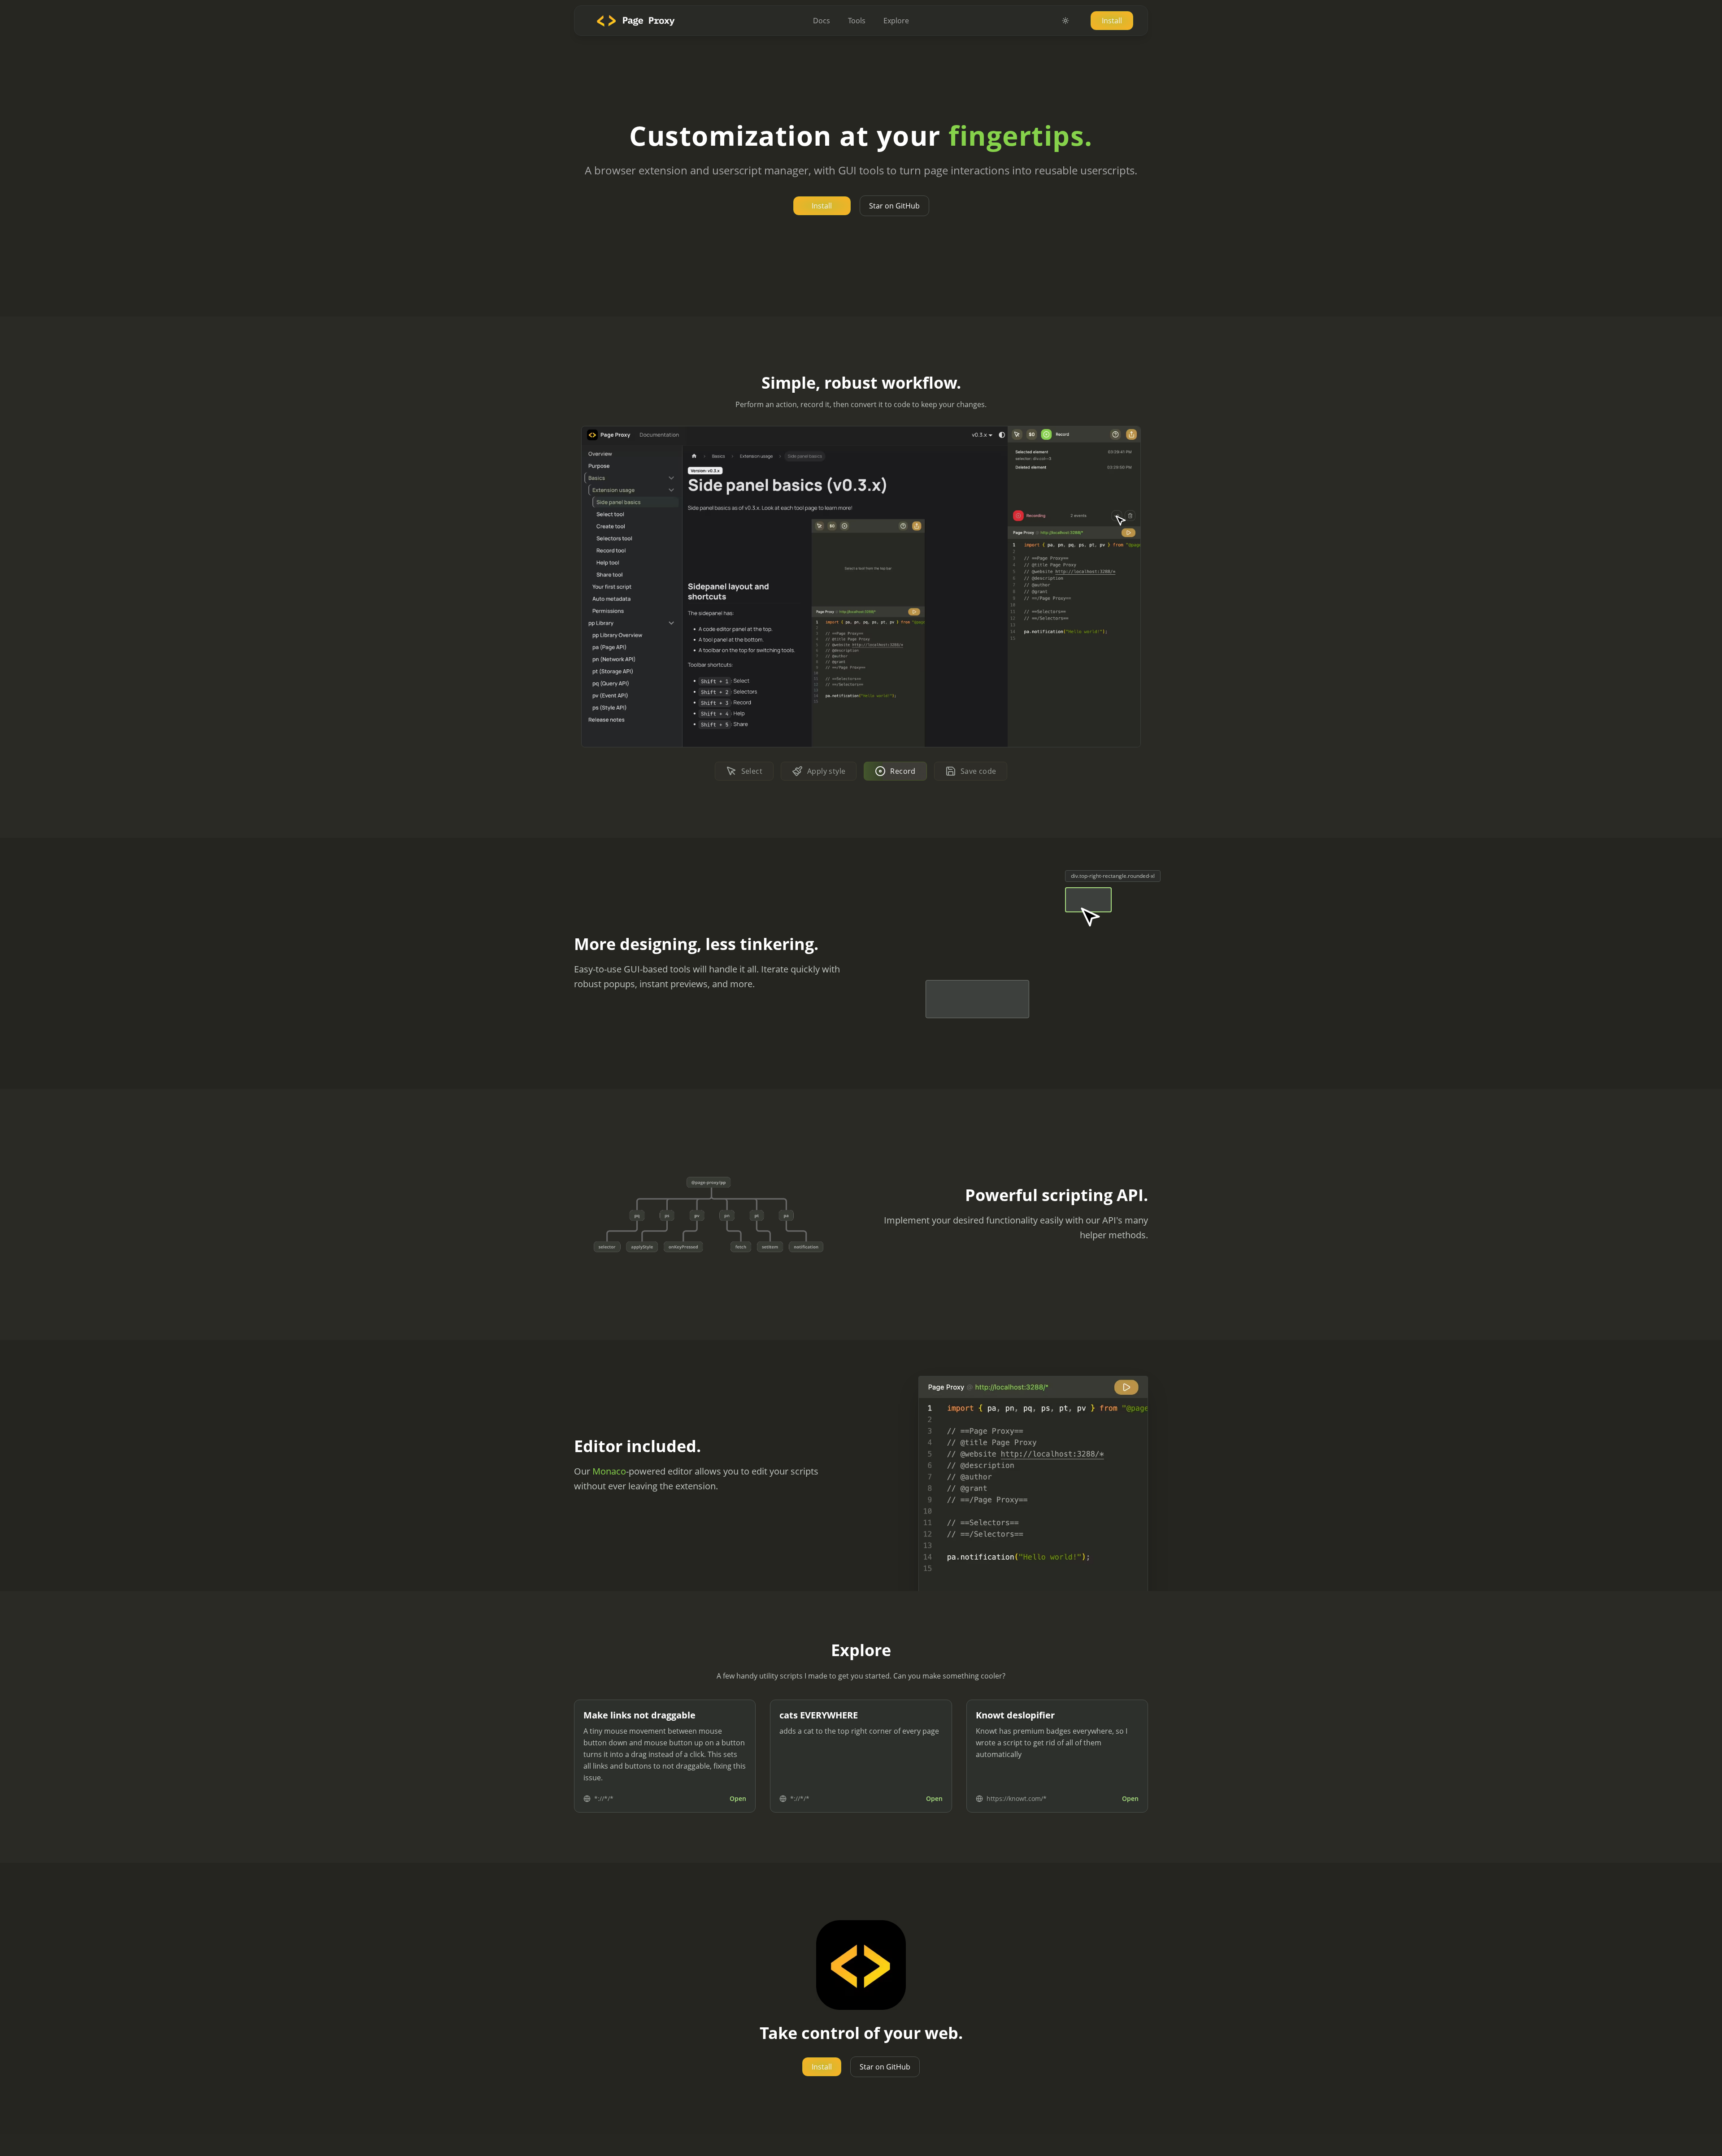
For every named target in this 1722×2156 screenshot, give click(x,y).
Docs (822, 21)
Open (738, 1798)
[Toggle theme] (1065, 21)
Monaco (609, 1471)
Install (1112, 21)
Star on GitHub (894, 206)
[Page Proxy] (633, 20)
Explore (896, 21)
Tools (857, 21)
